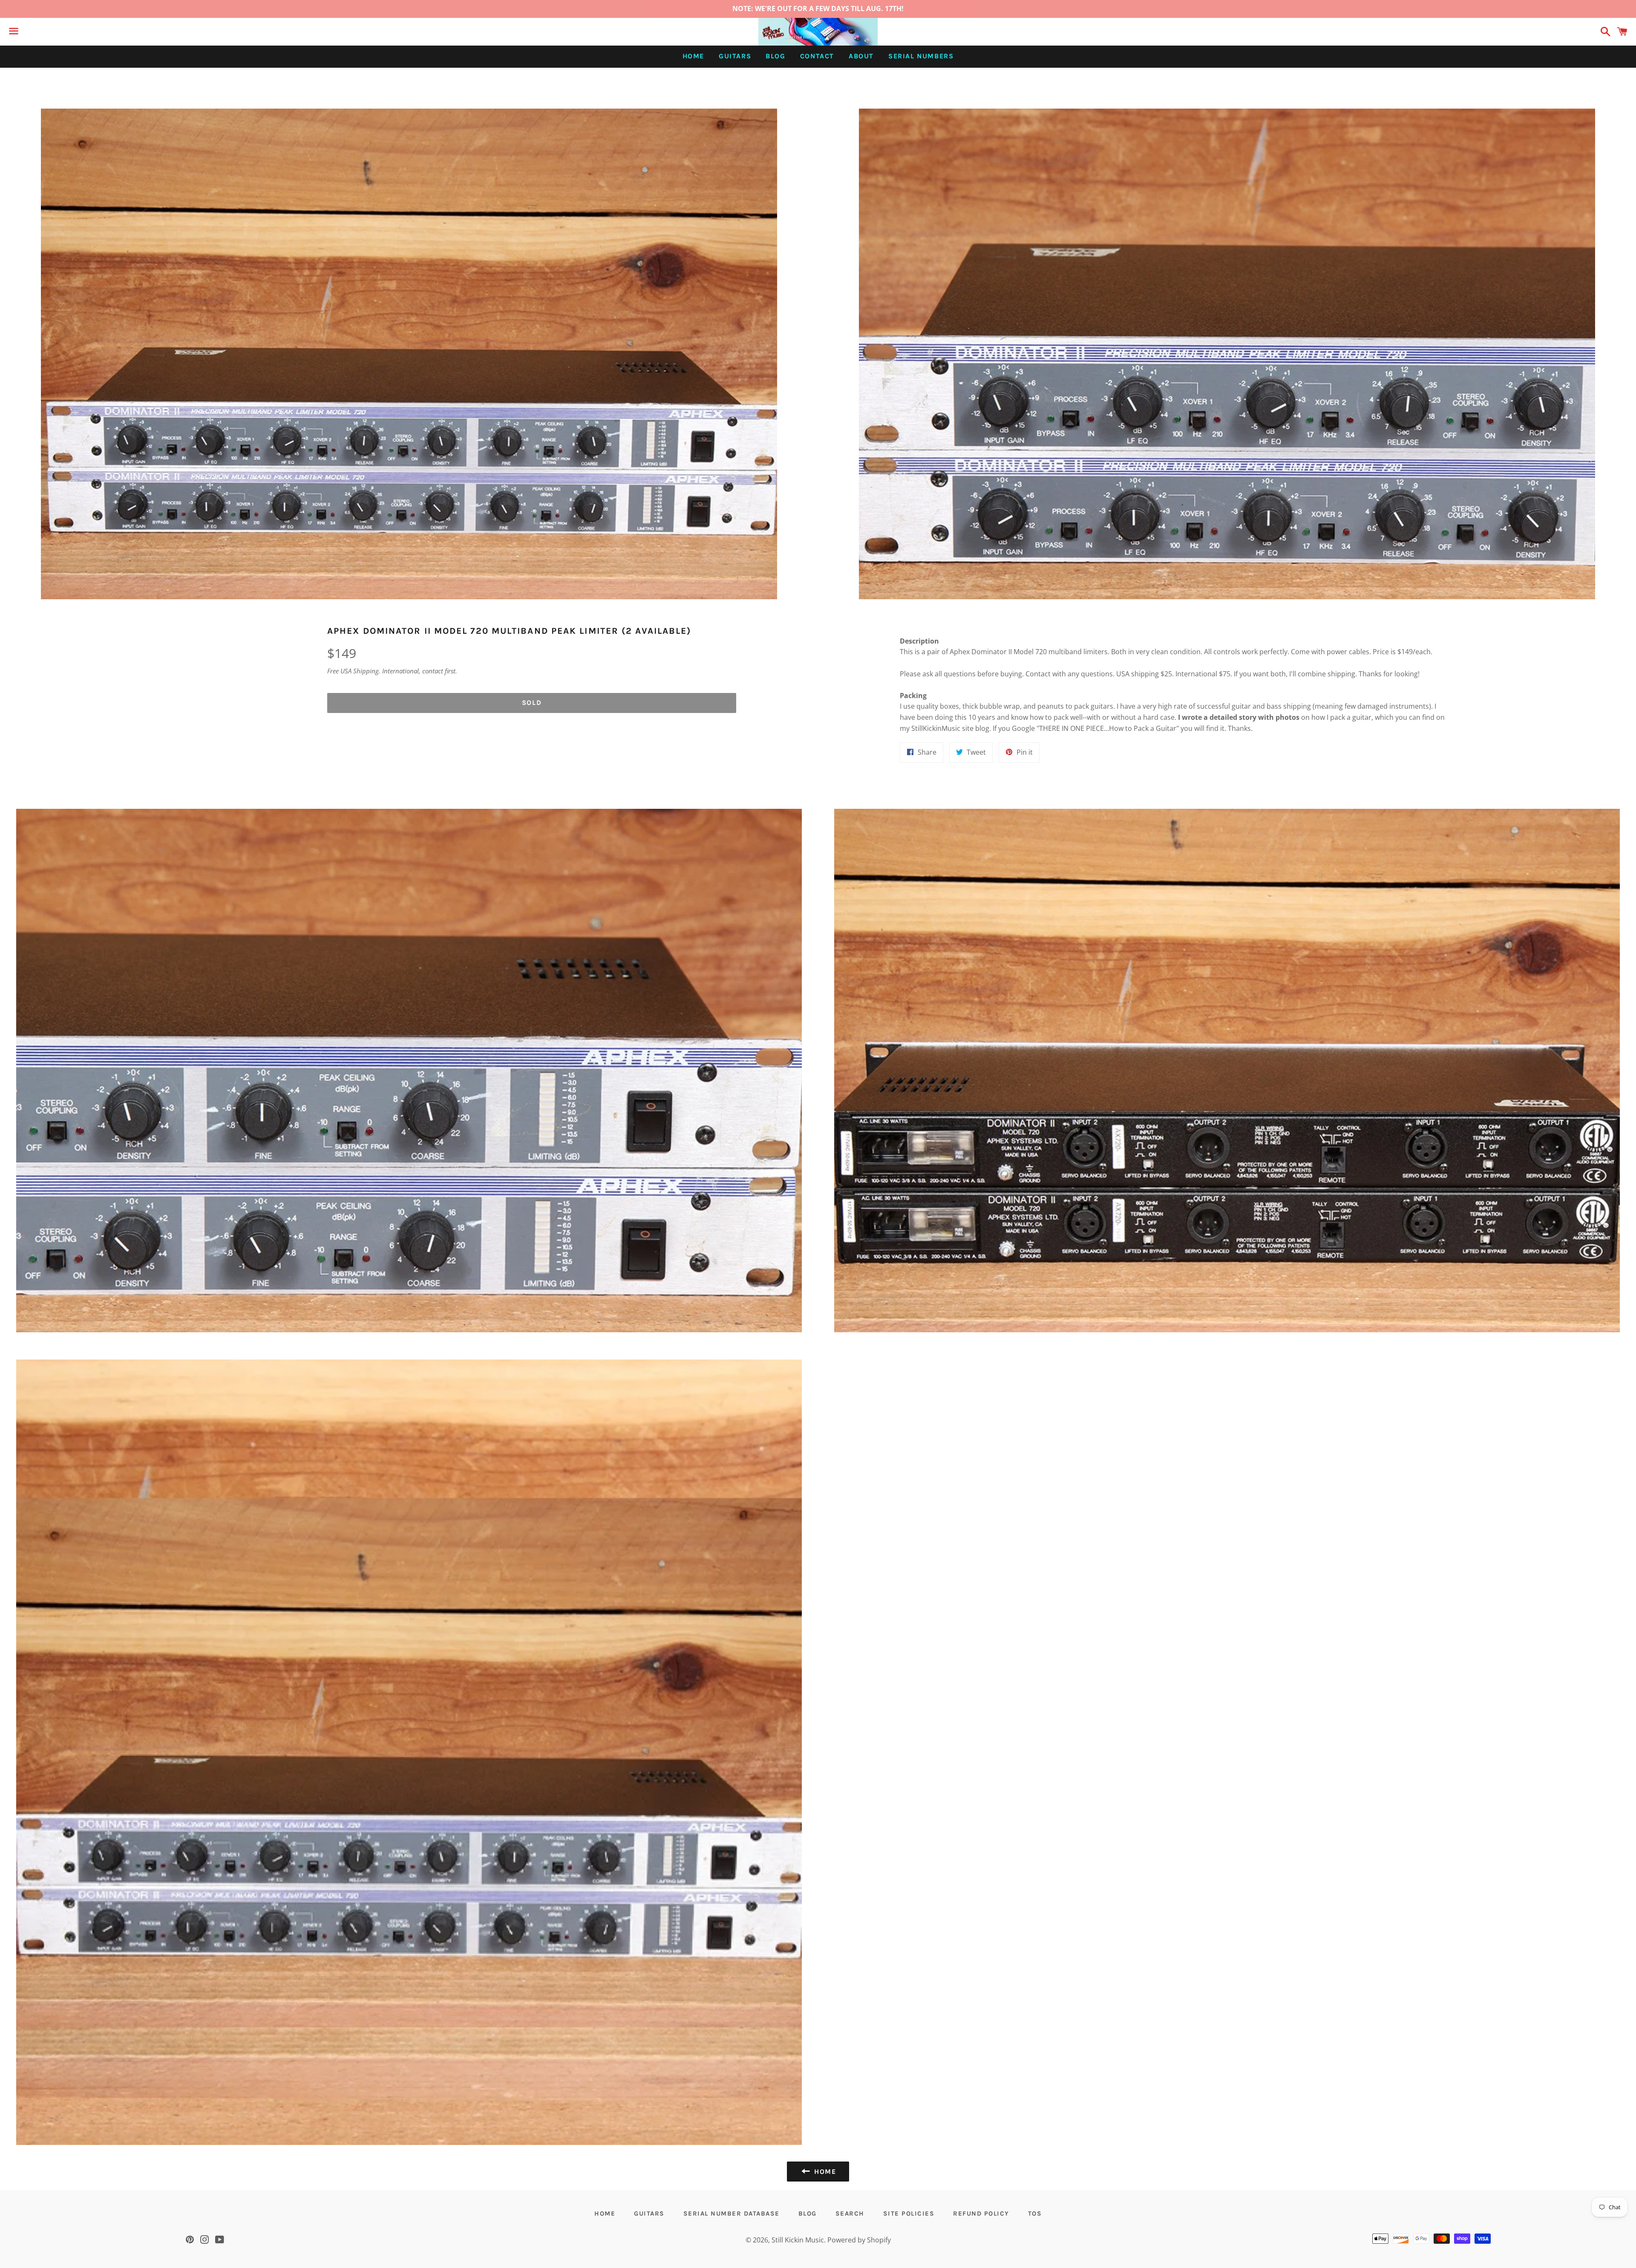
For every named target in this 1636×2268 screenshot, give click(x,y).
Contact (817, 56)
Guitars (735, 56)
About (861, 56)
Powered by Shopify (859, 2240)
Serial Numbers (921, 56)
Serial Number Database (732, 2213)
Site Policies (909, 2213)
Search (850, 2213)
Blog (775, 56)
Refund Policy (981, 2213)
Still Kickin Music (798, 2240)
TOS (1035, 2213)
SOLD (532, 703)
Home (693, 56)
